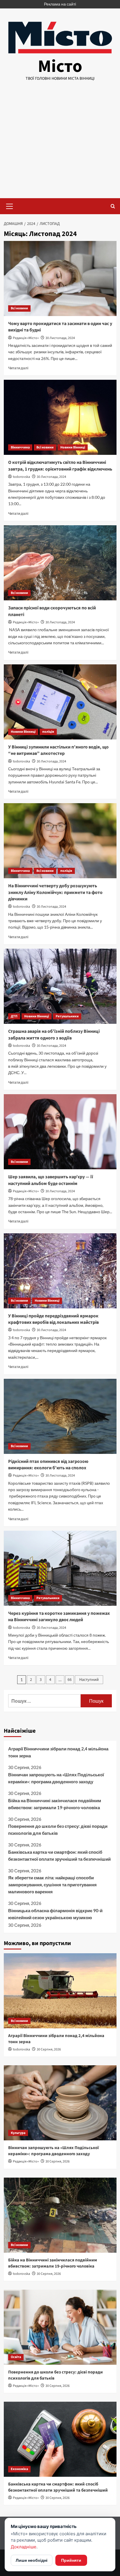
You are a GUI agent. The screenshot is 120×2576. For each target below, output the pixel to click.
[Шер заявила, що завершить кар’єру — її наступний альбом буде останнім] (60, 1132)
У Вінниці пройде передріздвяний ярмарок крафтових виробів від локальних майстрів (53, 1319)
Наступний (89, 1680)
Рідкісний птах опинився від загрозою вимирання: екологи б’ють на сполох (48, 1465)
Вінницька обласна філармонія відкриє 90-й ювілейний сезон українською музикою (55, 1914)
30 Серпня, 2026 (49, 2049)
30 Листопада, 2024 (60, 338)
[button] (10, 205)
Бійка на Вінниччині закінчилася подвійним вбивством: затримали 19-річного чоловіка (55, 1804)
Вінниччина (20, 447)
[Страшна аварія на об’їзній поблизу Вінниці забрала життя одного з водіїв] (60, 986)
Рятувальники (67, 1016)
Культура (18, 2133)
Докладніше (24, 2547)
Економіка (19, 2469)
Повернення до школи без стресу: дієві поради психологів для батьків (58, 1830)
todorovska (21, 477)
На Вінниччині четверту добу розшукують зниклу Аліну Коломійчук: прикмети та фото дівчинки (55, 892)
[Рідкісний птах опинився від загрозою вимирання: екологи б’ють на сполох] (60, 1416)
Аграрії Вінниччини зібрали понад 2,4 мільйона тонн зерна (58, 1752)
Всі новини (19, 308)
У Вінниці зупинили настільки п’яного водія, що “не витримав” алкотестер (58, 750)
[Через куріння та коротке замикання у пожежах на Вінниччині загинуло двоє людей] (60, 1568)
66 (70, 1680)
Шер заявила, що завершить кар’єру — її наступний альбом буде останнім (51, 1180)
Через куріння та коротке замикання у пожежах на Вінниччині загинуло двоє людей (59, 1617)
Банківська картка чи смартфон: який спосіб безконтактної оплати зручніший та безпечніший (59, 1855)
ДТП (14, 1016)
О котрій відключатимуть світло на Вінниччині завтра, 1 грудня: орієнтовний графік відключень (60, 466)
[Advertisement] (60, 145)
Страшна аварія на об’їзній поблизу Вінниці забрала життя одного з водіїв (54, 1035)
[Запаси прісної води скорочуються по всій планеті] (60, 563)
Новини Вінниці (73, 447)
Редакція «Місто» (26, 338)
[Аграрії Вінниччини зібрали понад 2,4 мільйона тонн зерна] (60, 1991)
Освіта (16, 2357)
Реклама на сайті (60, 4)
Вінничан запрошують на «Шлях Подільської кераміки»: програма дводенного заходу (56, 1778)
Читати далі (18, 368)
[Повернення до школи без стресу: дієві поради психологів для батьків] (60, 2327)
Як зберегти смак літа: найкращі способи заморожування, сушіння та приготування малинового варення (52, 1885)
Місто (60, 66)
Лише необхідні (32, 2560)
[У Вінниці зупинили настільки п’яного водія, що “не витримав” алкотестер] (60, 702)
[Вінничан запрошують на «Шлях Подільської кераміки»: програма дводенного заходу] (60, 2103)
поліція (48, 732)
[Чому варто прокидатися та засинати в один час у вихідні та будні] (60, 278)
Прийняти (71, 2560)
